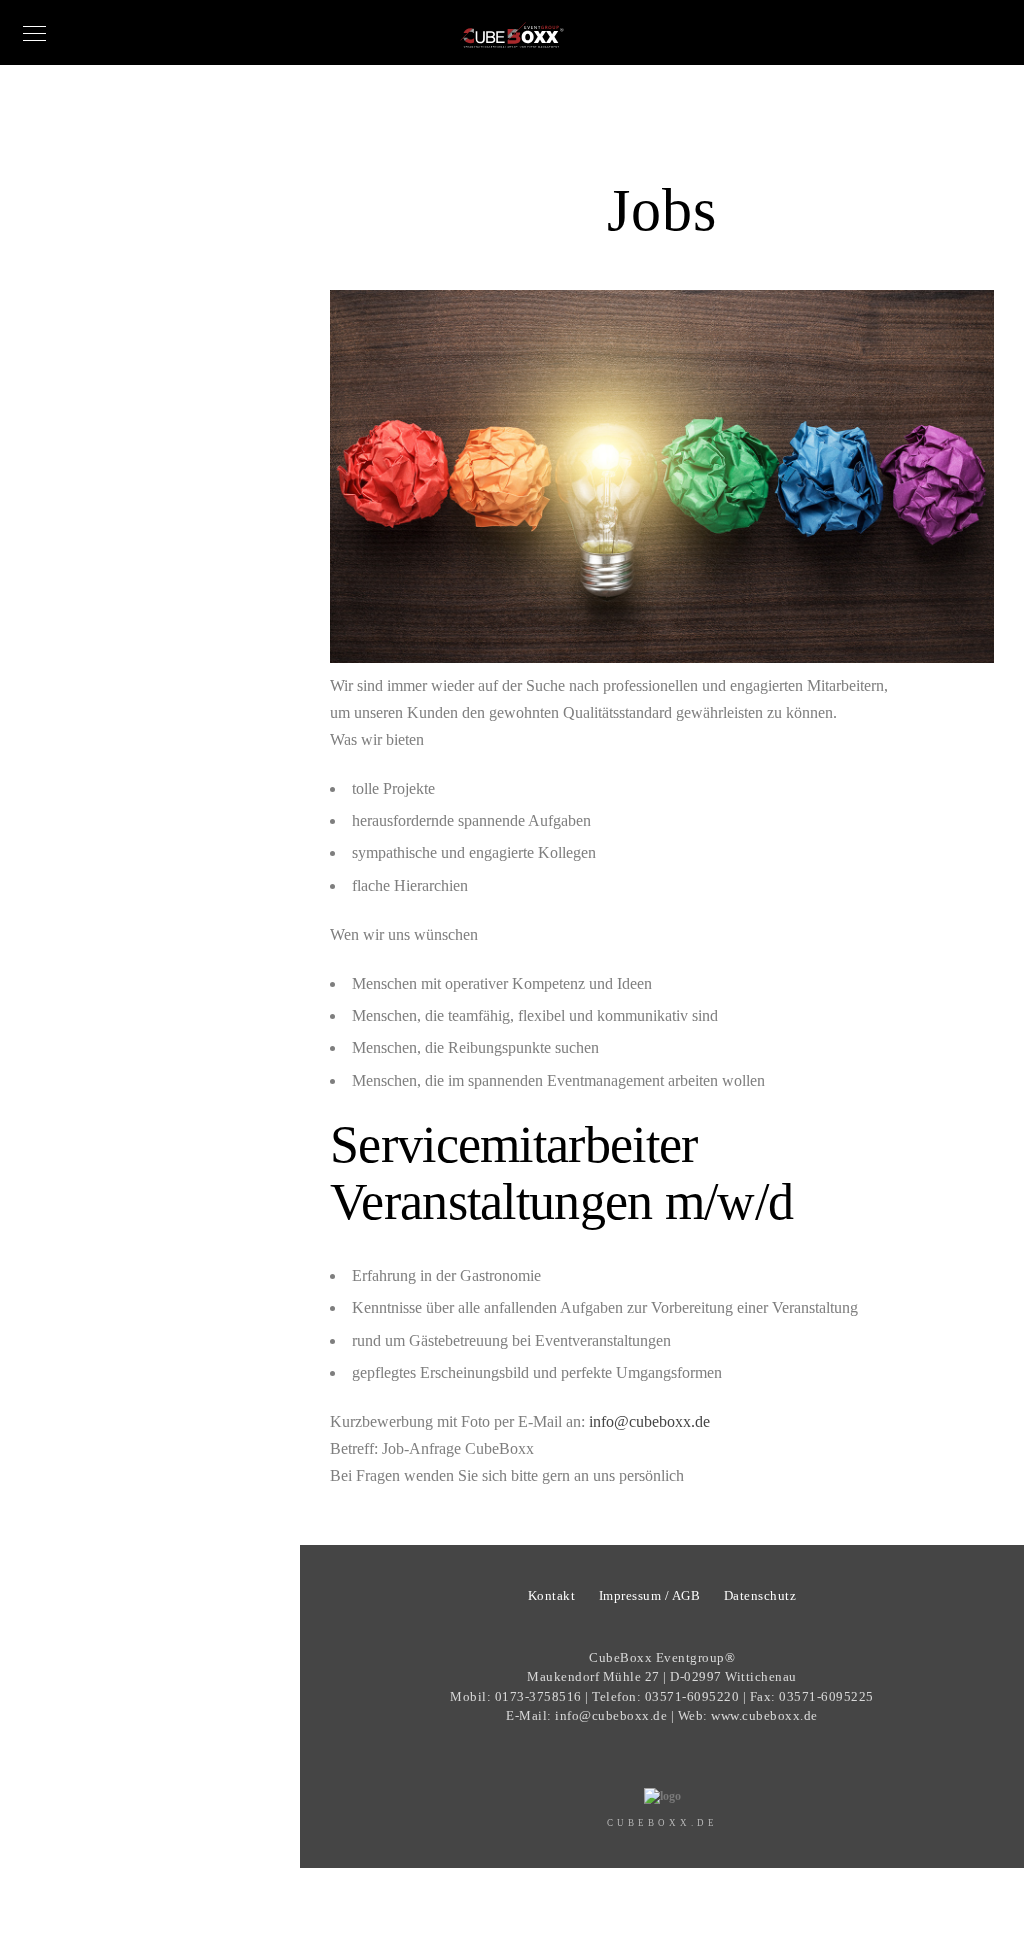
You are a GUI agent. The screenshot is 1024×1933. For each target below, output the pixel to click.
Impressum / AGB (650, 1595)
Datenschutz (760, 1595)
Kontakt (552, 1595)
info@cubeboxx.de (649, 1421)
